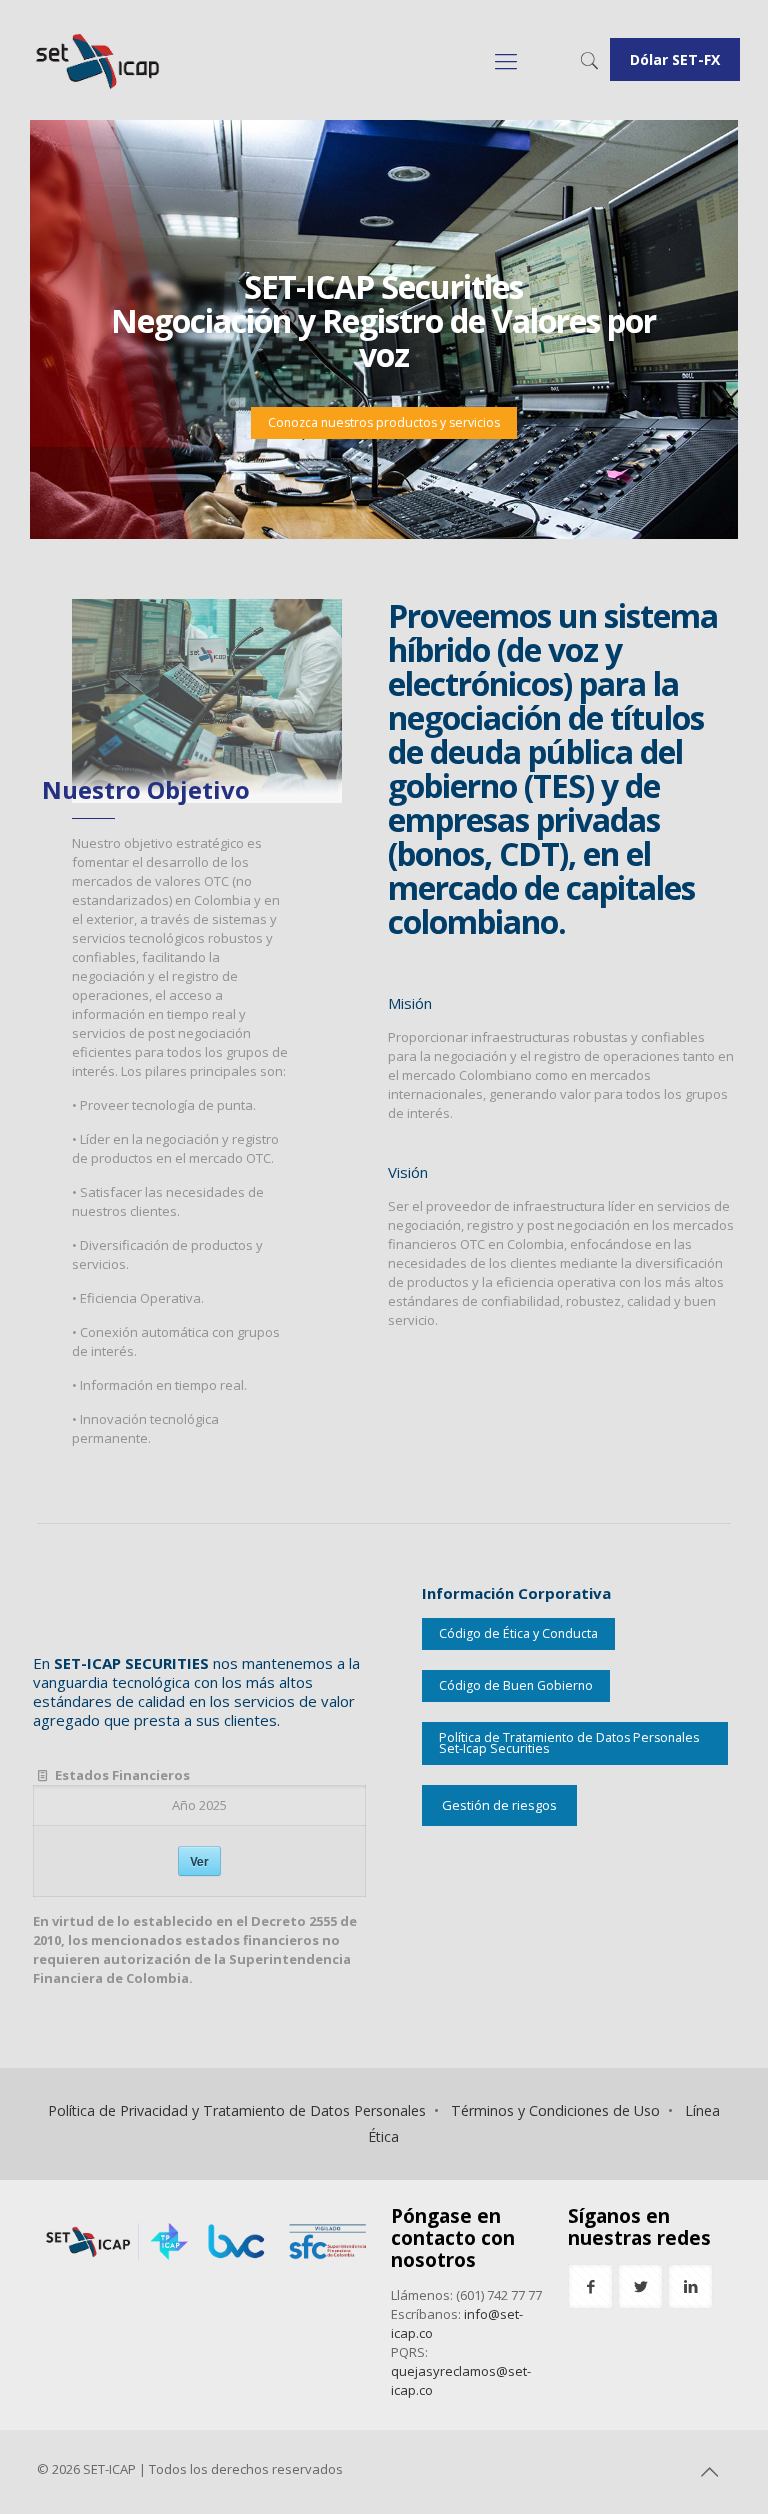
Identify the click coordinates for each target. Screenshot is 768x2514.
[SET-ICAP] (96, 60)
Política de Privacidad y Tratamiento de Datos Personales (237, 2110)
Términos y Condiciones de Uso (555, 2110)
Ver (199, 1861)
